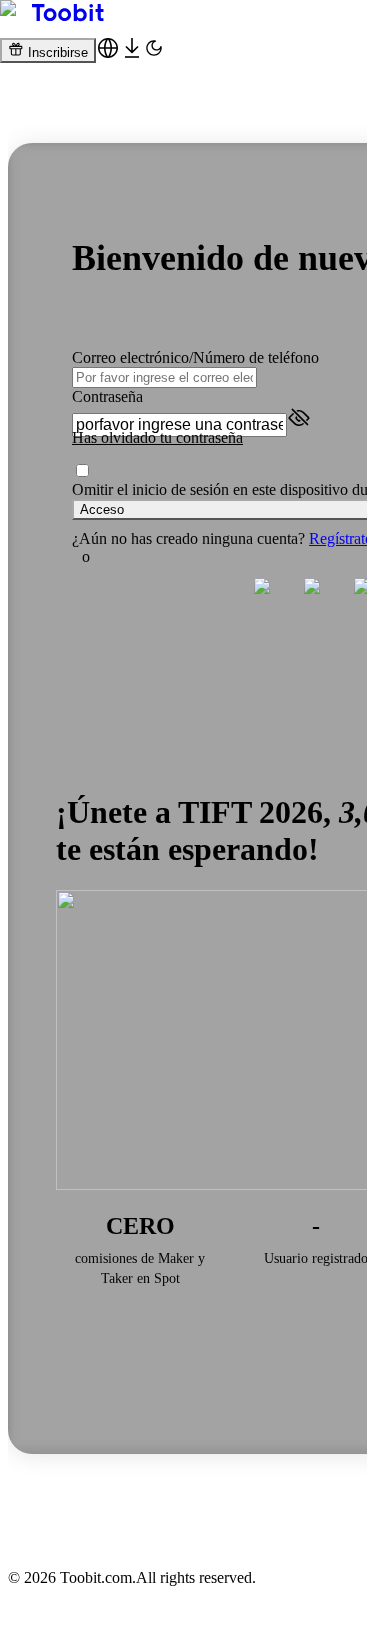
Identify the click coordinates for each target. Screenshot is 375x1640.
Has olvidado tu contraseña (157, 437)
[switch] (82, 470)
